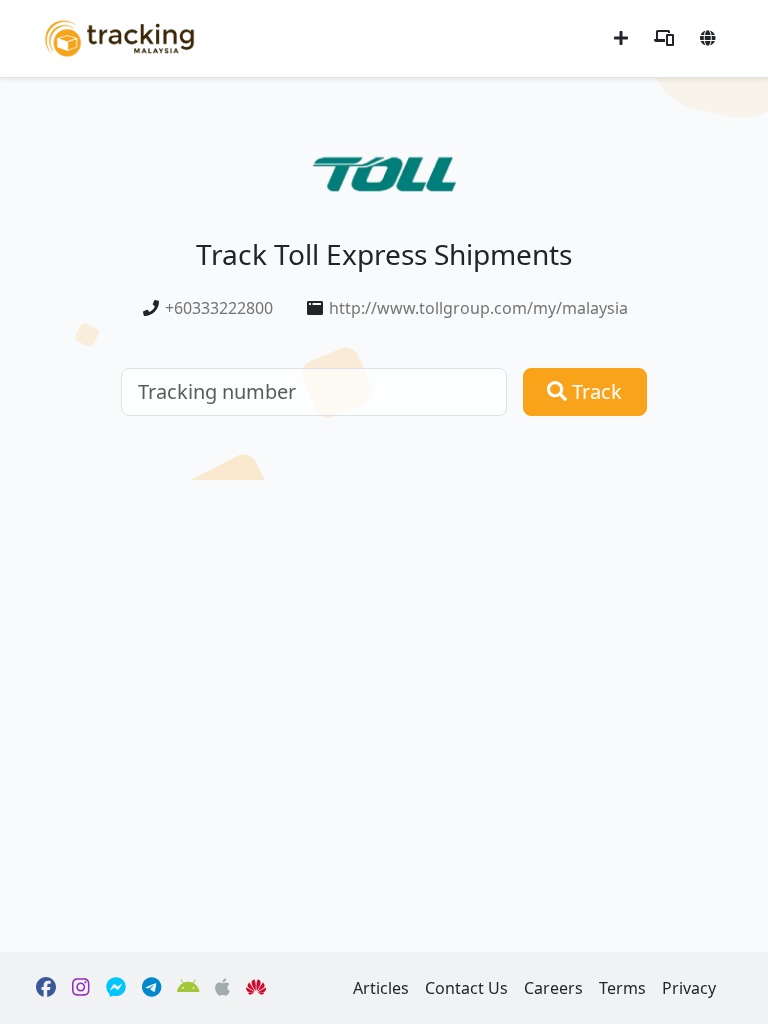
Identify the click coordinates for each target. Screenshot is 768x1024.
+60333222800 (219, 308)
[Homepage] (119, 36)
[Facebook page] (46, 988)
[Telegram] (151, 988)
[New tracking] (621, 38)
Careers (553, 988)
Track (594, 391)
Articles (381, 988)
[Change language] (708, 38)
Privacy (689, 988)
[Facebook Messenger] (116, 988)
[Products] (664, 38)
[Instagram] (81, 988)
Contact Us (466, 988)
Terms (622, 988)
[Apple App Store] (222, 988)
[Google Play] (188, 988)
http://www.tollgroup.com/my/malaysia (478, 308)
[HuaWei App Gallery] (256, 988)
